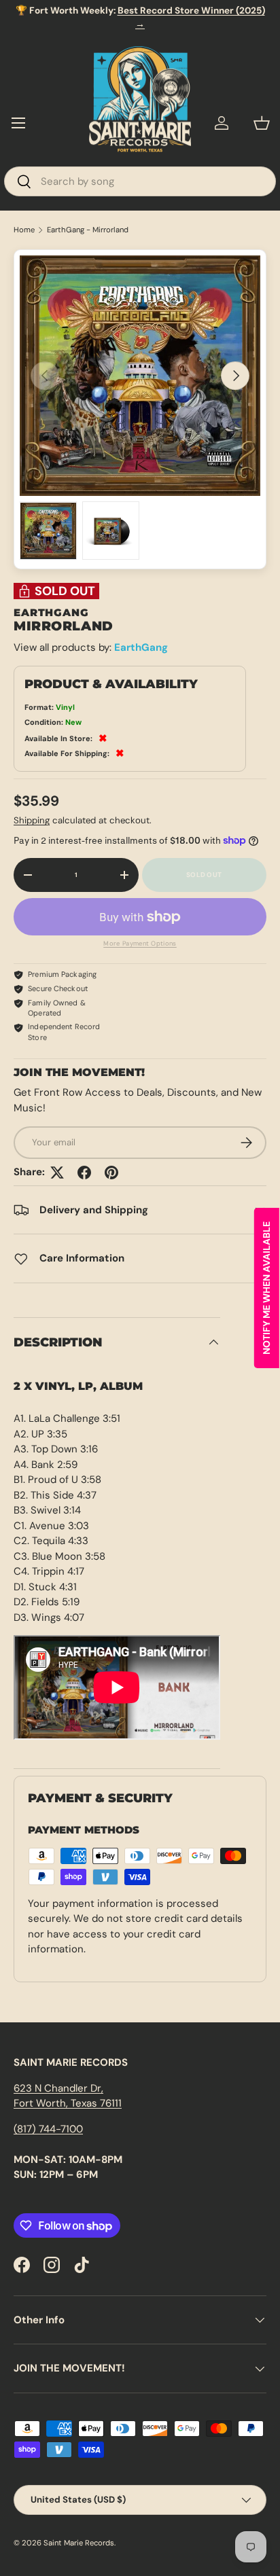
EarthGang (141, 647)
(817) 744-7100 (48, 2129)
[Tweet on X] (57, 1173)
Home (24, 230)
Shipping (32, 820)
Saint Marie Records (79, 2543)
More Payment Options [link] (140, 944)
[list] (140, 376)
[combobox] (140, 181)
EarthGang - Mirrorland (88, 230)
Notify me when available (266, 1288)
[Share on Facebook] (84, 1173)
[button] (262, 123)
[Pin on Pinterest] (111, 1173)
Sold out (204, 875)
